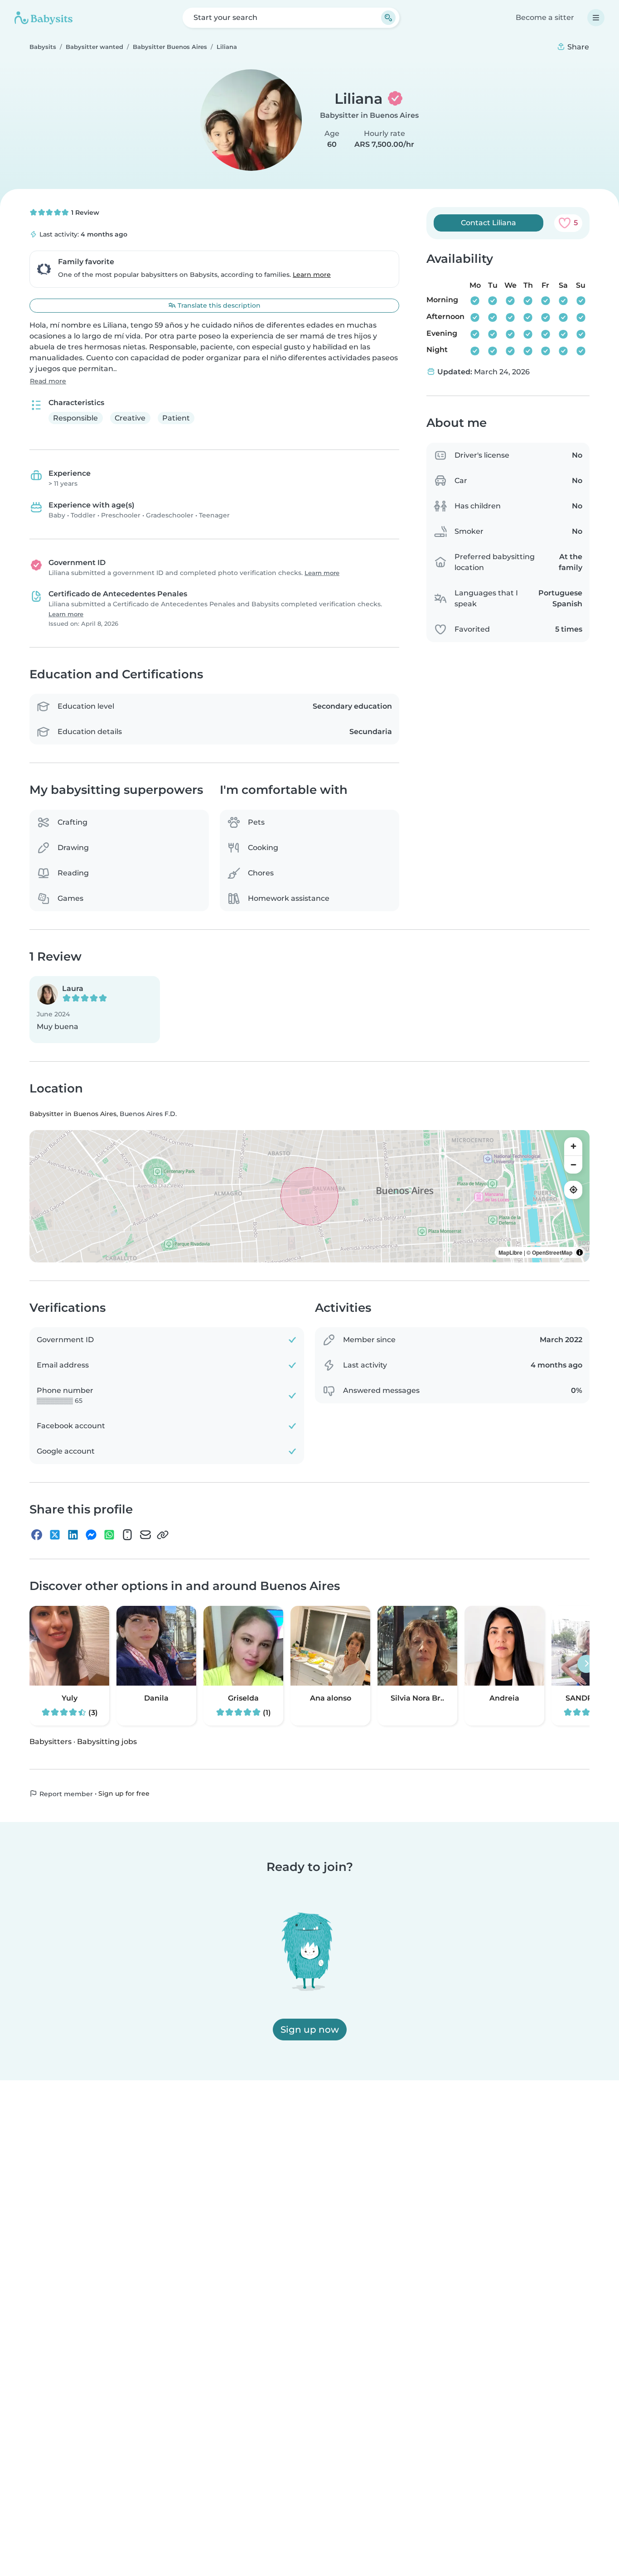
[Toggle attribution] (580, 1252)
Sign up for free (124, 1793)
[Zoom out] (573, 1165)
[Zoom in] (573, 1146)
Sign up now (310, 2030)
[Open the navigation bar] (596, 18)
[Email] (145, 1535)
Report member (65, 1793)
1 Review (84, 213)
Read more (48, 381)
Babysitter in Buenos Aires (369, 115)
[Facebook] (37, 1535)
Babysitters (51, 1741)
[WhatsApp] (109, 1535)
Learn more (312, 275)
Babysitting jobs (107, 1741)
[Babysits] (44, 18)
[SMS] (127, 1535)
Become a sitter (545, 17)
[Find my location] (573, 1190)
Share (577, 47)
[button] (95, 1010)
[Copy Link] (163, 1535)
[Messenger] (91, 1535)
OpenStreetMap (552, 1252)
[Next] (586, 1663)
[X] (55, 1535)
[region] (309, 1196)
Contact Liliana (488, 223)
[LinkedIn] (73, 1535)
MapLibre (510, 1252)
